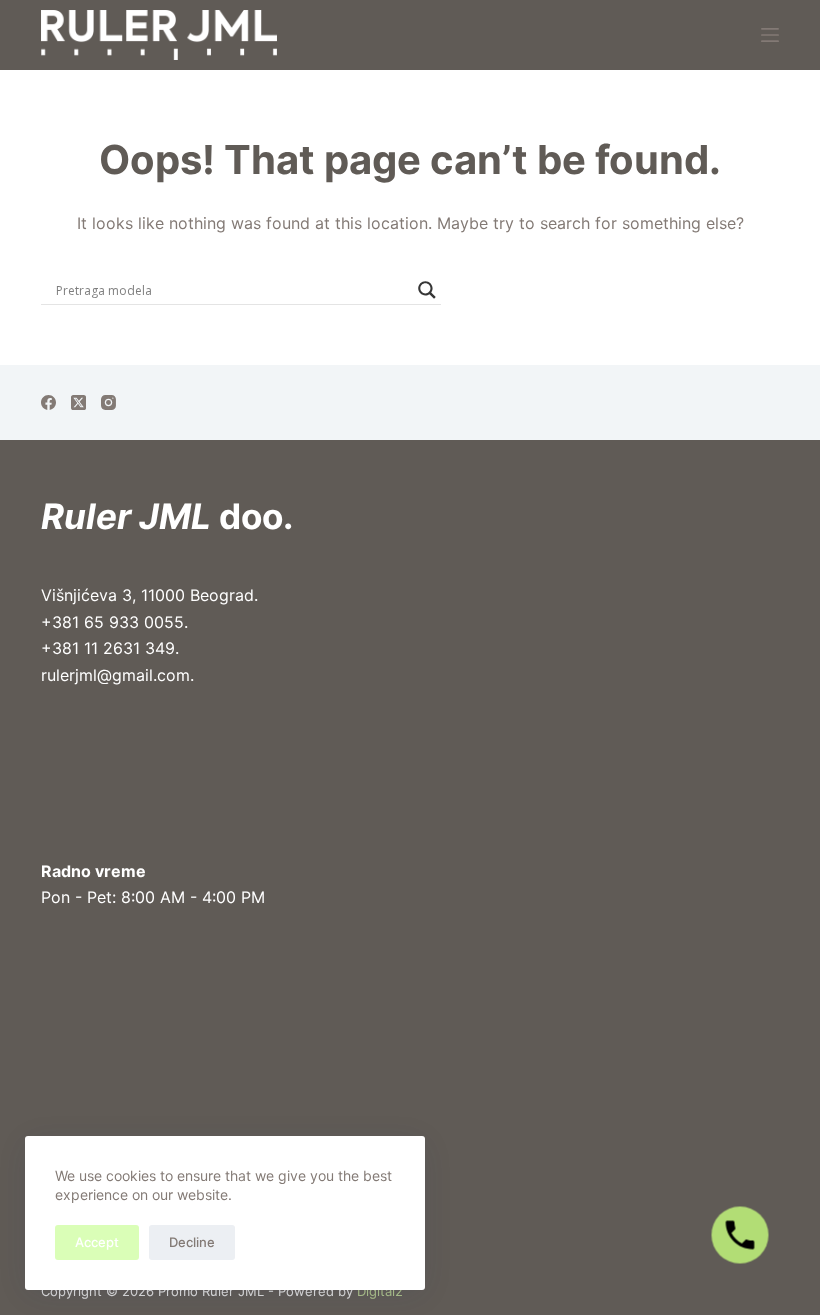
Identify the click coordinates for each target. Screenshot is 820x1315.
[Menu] (770, 35)
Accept (97, 1242)
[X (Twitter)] (78, 402)
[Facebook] (48, 402)
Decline (192, 1242)
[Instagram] (108, 402)
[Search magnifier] (427, 290)
